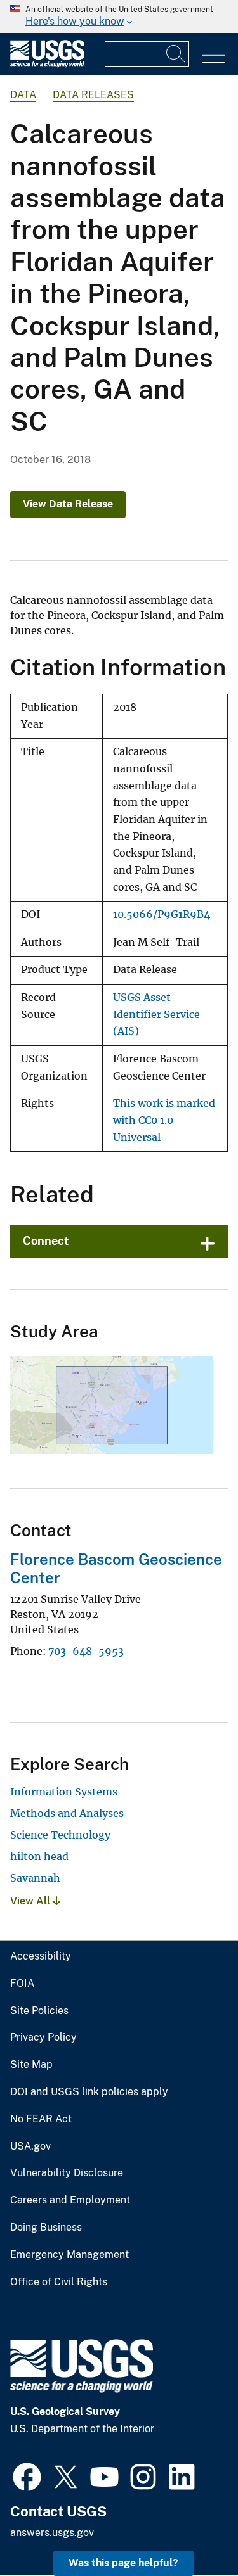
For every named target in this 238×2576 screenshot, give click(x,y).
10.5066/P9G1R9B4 (162, 915)
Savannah (35, 1878)
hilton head (39, 1856)
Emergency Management (69, 2255)
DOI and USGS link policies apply (89, 2092)
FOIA (22, 1984)
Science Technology (60, 1835)
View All (31, 1901)
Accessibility (41, 1956)
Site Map (31, 2065)
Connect (46, 1241)
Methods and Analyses (67, 1813)
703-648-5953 (86, 1651)
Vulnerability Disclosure (67, 2173)
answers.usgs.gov (52, 2533)
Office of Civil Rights (59, 2282)
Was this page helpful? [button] (123, 2563)
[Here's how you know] (119, 16)
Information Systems (64, 1792)
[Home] (47, 64)
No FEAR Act (41, 2119)
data (23, 95)
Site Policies (39, 2011)
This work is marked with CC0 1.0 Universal (164, 1120)
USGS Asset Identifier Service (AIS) (156, 1014)
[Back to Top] (192, 2530)
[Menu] (214, 55)
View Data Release (68, 504)
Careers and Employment (70, 2200)
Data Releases (93, 95)
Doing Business (46, 2228)
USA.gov (30, 2146)
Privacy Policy (43, 2037)
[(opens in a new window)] (27, 2475)
